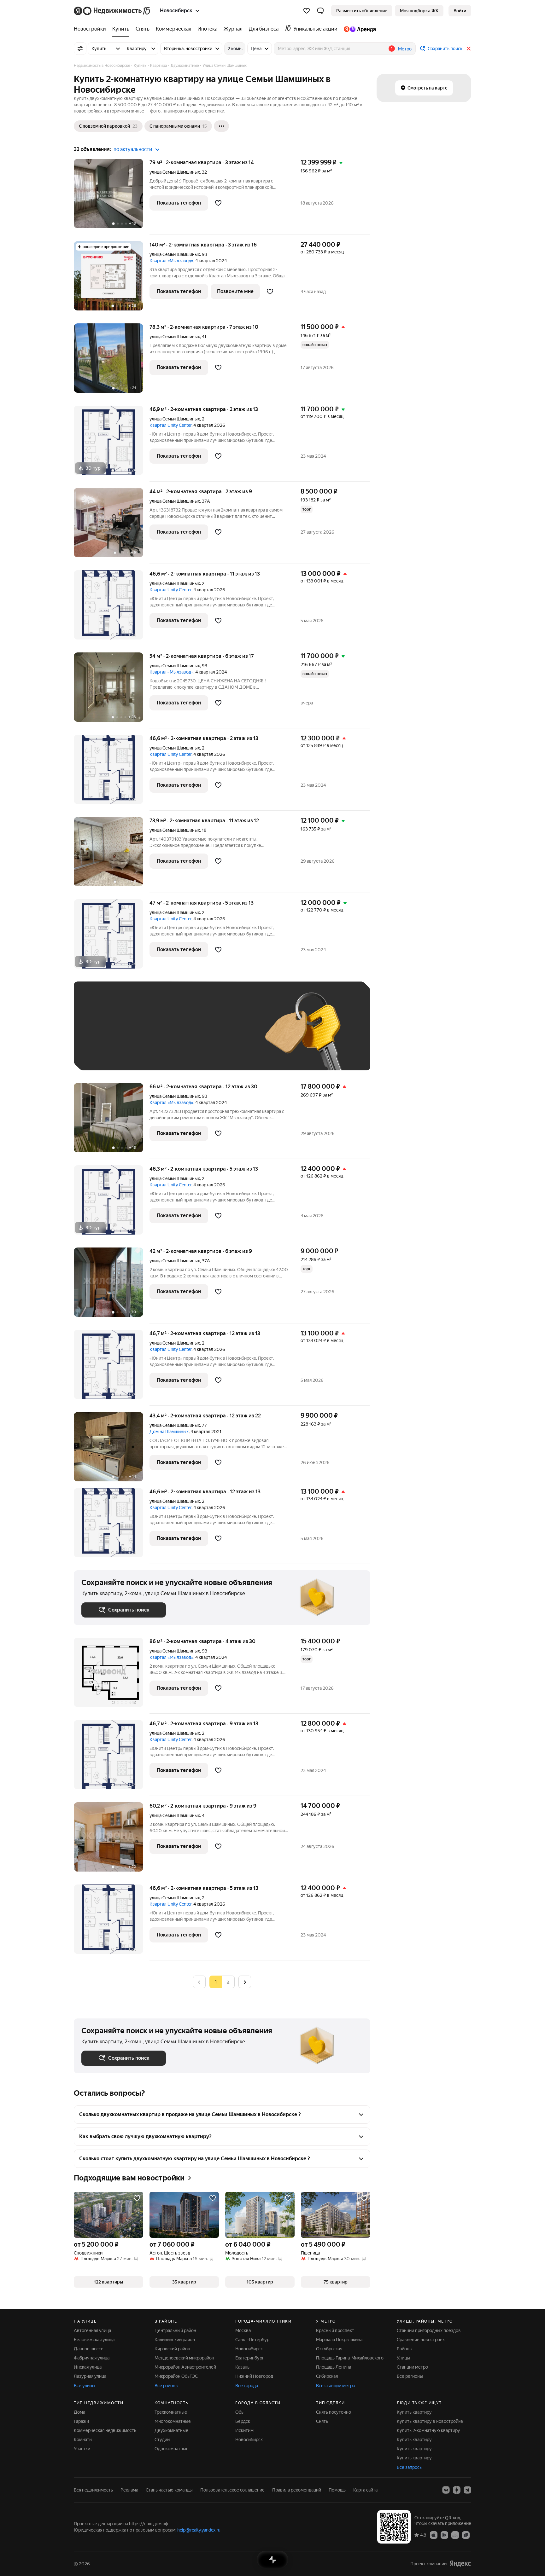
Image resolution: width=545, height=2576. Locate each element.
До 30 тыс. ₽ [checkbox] (102, 1035)
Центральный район (175, 2330)
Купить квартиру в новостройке (430, 2421)
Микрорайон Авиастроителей (185, 2367)
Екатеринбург (250, 2358)
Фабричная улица (92, 2358)
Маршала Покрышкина (339, 2340)
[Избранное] (307, 11)
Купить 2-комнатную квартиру (428, 2430)
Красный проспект (335, 2330)
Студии (162, 2440)
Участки (82, 2449)
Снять (322, 2421)
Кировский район (172, 2349)
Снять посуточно (334, 2412)
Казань (242, 2367)
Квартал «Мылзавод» (171, 261)
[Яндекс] (460, 2564)
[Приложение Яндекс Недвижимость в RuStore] (466, 2535)
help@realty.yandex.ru (199, 2530)
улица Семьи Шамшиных (175, 172)
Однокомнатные (172, 2449)
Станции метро (412, 2367)
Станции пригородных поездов (429, 2330)
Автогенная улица (92, 2330)
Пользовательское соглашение (232, 2490)
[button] (320, 11)
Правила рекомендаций (297, 2490)
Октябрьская (329, 2349)
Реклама (129, 2490)
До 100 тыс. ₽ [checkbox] (228, 1035)
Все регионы (410, 2376)
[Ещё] (221, 126)
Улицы (403, 2358)
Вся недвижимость (93, 2490)
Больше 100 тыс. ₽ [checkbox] (109, 1054)
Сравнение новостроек (421, 2340)
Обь (239, 2412)
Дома (79, 2412)
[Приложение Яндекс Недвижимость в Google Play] (444, 2535)
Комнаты (83, 2440)
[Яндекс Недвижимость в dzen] (457, 2490)
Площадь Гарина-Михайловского (350, 2358)
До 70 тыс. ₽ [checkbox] (185, 1035)
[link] (460, 11)
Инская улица (88, 2367)
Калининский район (175, 2340)
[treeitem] (91, 29)
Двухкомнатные (171, 2430)
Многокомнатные (173, 2421)
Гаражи (81, 2421)
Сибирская (327, 2376)
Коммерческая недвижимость (105, 2430)
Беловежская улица (94, 2340)
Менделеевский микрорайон (184, 2358)
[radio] (228, 1982)
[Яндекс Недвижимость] (112, 11)
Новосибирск (249, 2349)
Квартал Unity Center (170, 425)
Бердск (243, 2421)
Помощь (337, 2490)
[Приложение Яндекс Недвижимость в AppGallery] (455, 2535)
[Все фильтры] (80, 49)
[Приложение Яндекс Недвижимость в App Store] (434, 2535)
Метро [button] (405, 49)
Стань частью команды (169, 2490)
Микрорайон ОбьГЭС (176, 2376)
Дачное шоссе (89, 2349)
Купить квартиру (414, 2412)
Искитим (244, 2430)
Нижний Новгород (254, 2376)
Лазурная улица (90, 2376)
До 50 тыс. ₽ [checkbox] (143, 1035)
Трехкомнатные (171, 2412)
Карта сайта (365, 2490)
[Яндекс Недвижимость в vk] (446, 2490)
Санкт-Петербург (253, 2340)
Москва (243, 2330)
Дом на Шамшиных (169, 1432)
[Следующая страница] (245, 1982)
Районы (405, 2349)
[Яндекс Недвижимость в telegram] (467, 2490)
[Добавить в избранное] (218, 203)
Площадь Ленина (334, 2367)
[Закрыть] (469, 49)
